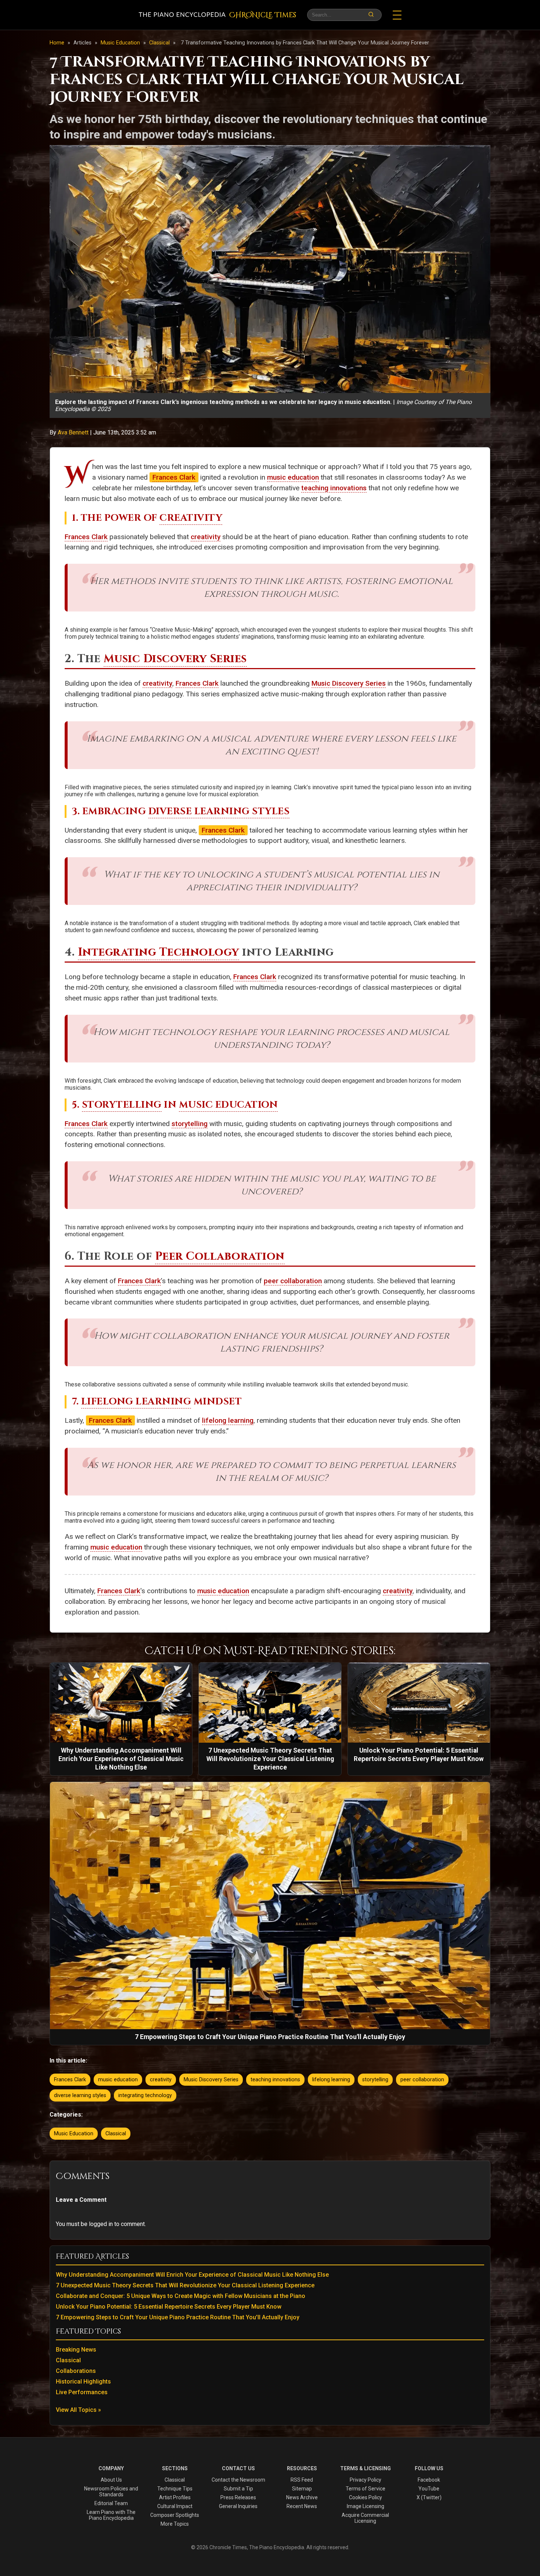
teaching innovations (334, 488)
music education (293, 477)
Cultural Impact (175, 2506)
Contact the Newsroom (238, 2480)
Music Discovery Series (175, 659)
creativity (206, 537)
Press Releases (238, 2497)
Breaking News (76, 2350)
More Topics (175, 2524)
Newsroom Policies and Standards (111, 2492)
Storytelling (122, 1105)
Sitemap (302, 2489)
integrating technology (145, 2095)
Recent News (302, 2506)
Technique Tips (175, 2489)
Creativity (191, 518)
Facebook (429, 2480)
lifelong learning (228, 1420)
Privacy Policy (366, 2480)
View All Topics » (78, 2410)
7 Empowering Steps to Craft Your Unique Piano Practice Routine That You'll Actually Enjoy (178, 2317)
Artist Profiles (175, 2497)
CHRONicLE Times (263, 15)
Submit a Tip (238, 2489)
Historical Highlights (83, 2382)
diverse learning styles (80, 2095)
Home (57, 43)
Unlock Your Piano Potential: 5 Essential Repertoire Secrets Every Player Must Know (169, 2307)
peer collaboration (293, 1281)
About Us (111, 2480)
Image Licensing (366, 2506)
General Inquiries (238, 2506)
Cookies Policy (366, 2497)
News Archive (302, 2497)
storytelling (190, 1124)
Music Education (121, 43)
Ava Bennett (74, 432)
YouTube (429, 2489)
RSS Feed (302, 2480)
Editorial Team (111, 2503)
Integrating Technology (159, 952)
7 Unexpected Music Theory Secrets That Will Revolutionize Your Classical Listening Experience (185, 2285)
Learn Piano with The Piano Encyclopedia (111, 2515)
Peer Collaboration (220, 1256)
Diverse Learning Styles (219, 811)
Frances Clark (174, 477)
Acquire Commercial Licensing (365, 2518)
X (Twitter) (429, 2497)
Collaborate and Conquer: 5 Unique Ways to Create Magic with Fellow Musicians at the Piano (181, 2296)
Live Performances (82, 2392)
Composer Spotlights (175, 2515)
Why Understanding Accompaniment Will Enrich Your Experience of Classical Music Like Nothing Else (192, 2275)
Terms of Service (366, 2489)
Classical (160, 43)
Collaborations (76, 2371)
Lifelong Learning (136, 1402)
